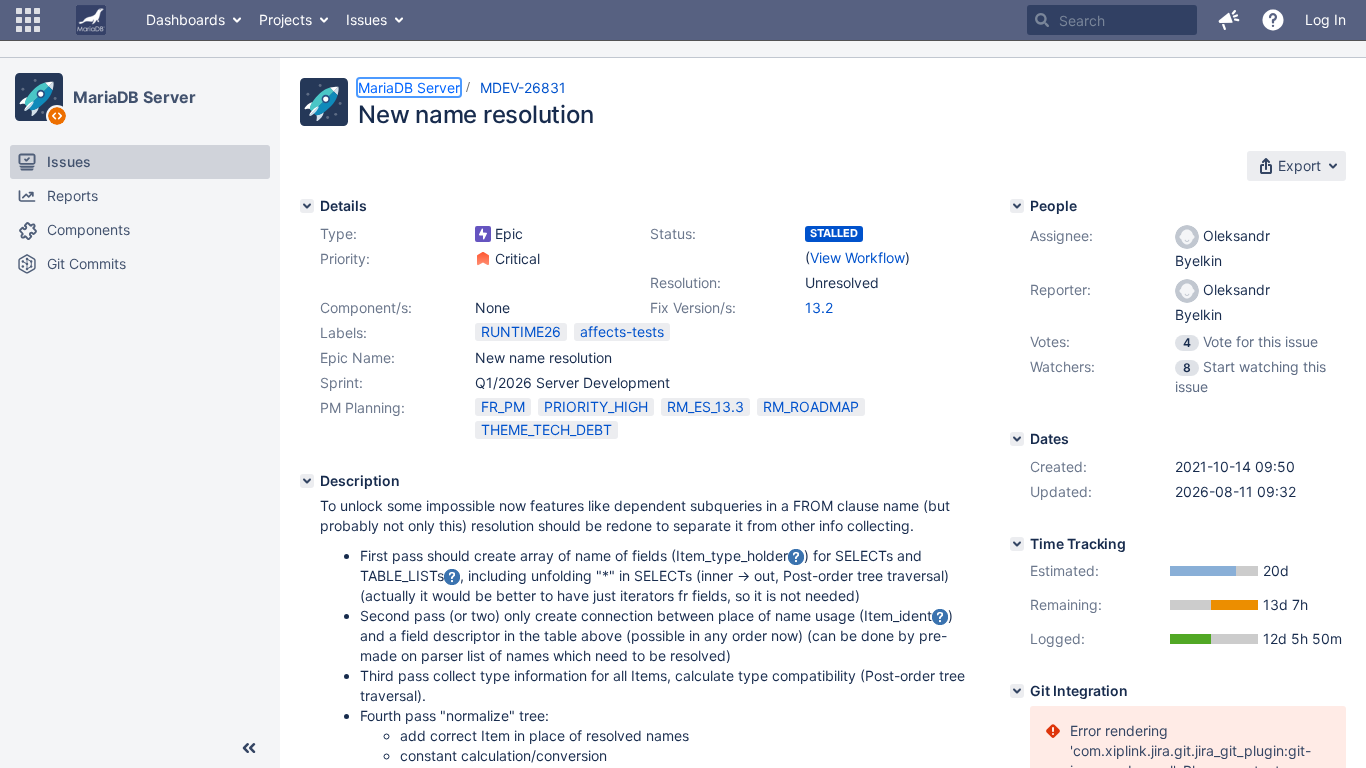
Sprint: (341, 382)
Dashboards (185, 19)
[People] (1017, 206)
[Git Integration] (1017, 691)
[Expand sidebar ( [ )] (249, 748)
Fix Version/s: (693, 307)
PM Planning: (362, 407)
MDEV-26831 (523, 87)
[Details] (307, 206)
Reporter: (1060, 289)
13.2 (819, 307)
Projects (285, 19)
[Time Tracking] (1017, 544)
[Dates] (1017, 439)
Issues (366, 19)
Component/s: (366, 307)
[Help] (1273, 20)
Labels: (343, 332)
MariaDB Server (134, 97)
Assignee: (1061, 235)
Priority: (345, 258)
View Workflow (857, 257)
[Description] (307, 481)
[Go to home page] (91, 20)
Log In (1325, 19)
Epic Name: (357, 357)
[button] (28, 20)
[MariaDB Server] (39, 97)
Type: (338, 233)
